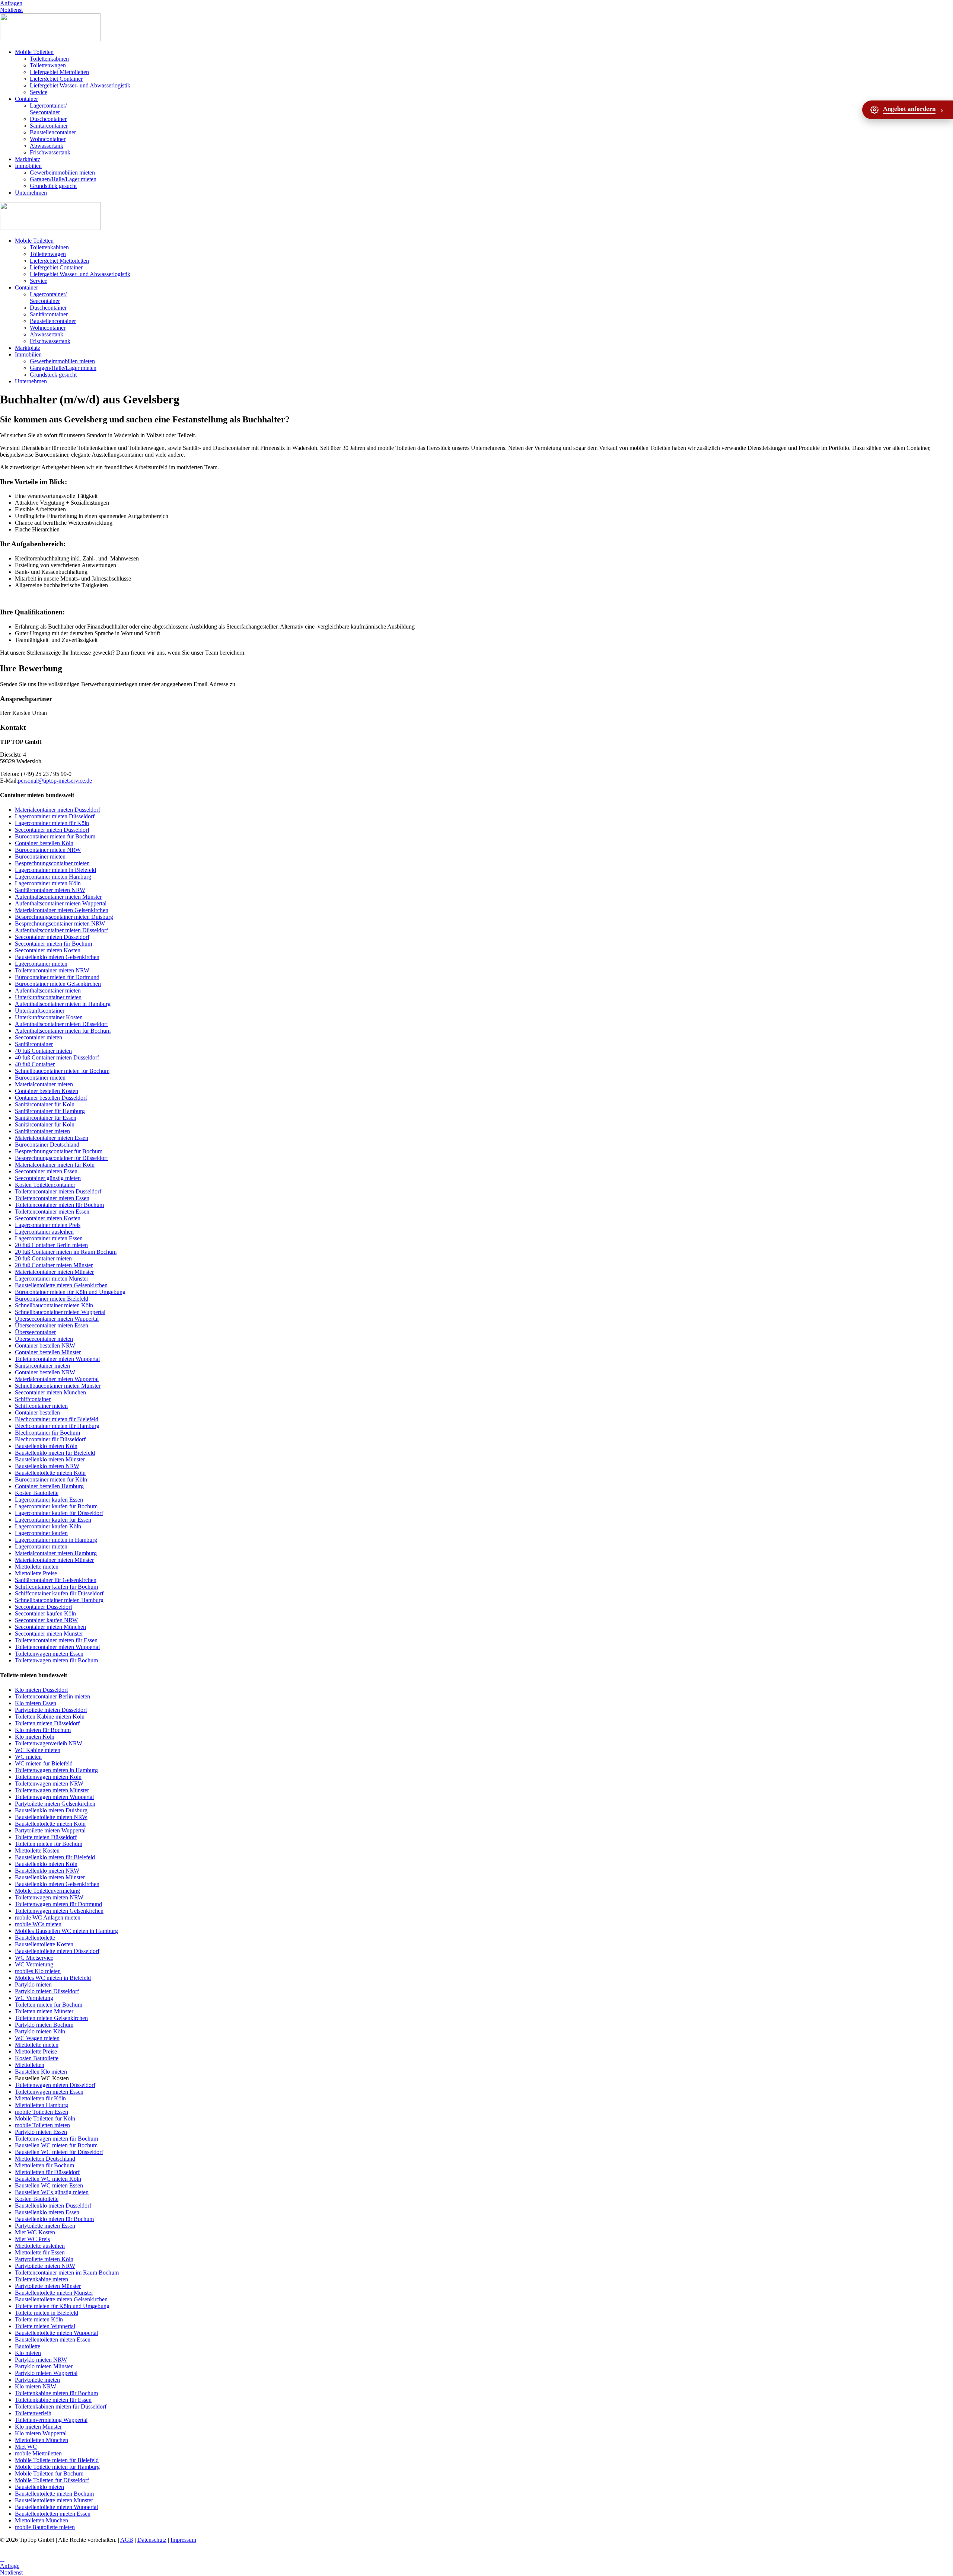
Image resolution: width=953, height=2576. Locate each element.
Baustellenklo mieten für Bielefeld (55, 1453)
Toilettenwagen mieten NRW (49, 1784)
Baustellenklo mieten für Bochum (54, 2219)
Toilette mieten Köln (39, 2319)
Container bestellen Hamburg (49, 1486)
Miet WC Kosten (35, 2232)
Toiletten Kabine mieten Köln (50, 1717)
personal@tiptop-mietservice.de (55, 781)
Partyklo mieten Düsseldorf (47, 1991)
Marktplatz (28, 159)
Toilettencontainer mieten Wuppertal (57, 1359)
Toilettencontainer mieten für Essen (56, 1640)
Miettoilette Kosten (37, 1850)
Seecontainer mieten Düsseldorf (52, 830)
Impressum (183, 2540)
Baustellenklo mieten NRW (47, 1466)
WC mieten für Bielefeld (44, 1763)
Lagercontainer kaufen (41, 1533)
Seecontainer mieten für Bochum (53, 944)
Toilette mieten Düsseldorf (46, 1837)
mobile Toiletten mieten (42, 2125)
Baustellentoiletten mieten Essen (53, 2340)
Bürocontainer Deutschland (47, 1145)
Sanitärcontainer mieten (42, 1131)
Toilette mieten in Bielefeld (47, 2313)
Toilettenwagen (48, 65)
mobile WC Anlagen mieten (48, 1917)
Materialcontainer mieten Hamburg (56, 1553)
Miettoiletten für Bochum (44, 2165)
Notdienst (11, 10)
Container (26, 99)
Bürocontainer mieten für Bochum (55, 836)
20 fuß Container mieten (43, 1258)
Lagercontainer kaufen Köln (48, 1526)
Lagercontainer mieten (41, 964)
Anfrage (10, 2566)
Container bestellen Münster (48, 1352)
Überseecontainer (35, 1332)
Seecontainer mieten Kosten (48, 950)
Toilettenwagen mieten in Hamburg (56, 1770)
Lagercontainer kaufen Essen (49, 1500)
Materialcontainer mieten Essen (52, 1138)
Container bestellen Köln (44, 843)
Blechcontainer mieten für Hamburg (57, 1426)
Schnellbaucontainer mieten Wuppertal (60, 1312)
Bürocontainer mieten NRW (48, 850)
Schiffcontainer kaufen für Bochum (56, 1587)
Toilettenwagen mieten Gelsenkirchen (59, 1911)
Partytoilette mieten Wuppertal (50, 1830)
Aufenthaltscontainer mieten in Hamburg (63, 1004)
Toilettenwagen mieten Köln (48, 1777)
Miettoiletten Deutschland (45, 2159)
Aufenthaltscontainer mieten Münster (58, 897)
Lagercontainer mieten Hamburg (53, 877)
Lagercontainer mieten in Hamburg (56, 1540)
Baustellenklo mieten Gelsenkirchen (57, 957)
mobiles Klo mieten (38, 1971)
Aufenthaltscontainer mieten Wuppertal (61, 903)
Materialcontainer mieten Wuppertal (57, 1379)
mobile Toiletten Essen (42, 2112)
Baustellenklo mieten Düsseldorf (53, 2206)
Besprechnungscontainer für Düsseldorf (61, 1158)
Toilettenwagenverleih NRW (49, 1743)
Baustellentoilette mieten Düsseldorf (57, 1951)
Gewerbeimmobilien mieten (62, 172)
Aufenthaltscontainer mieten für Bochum (63, 1031)
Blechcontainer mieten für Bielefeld (57, 1419)
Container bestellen (37, 1412)
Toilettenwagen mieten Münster (52, 1790)
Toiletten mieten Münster (44, 2011)
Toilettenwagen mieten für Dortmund (58, 1904)
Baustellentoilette (35, 1938)
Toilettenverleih (33, 2413)
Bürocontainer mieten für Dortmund (57, 977)
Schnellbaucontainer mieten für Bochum (62, 1071)
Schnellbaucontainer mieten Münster (58, 1386)
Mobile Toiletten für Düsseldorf (52, 2480)
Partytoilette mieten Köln (44, 2259)
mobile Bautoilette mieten (45, 2527)
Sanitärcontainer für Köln (45, 1104)
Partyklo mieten (33, 1984)
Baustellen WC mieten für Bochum (56, 2145)
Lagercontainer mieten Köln (48, 883)
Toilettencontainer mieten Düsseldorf (58, 1191)
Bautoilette (28, 2346)
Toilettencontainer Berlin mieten (52, 1696)
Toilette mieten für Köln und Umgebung (62, 2306)
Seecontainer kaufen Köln (45, 1613)
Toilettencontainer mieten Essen (52, 1198)
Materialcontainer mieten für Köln (55, 1165)
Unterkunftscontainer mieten (48, 997)
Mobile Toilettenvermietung (47, 1891)
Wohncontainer (48, 139)
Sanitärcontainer (49, 126)
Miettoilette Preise (36, 1573)
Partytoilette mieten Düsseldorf (51, 1710)
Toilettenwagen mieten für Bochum (56, 1660)
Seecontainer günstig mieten (48, 1178)
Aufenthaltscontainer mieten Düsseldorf (61, 930)
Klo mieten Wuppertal (41, 2433)
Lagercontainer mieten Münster (52, 1279)
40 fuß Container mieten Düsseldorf (57, 1057)
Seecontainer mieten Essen (46, 1171)
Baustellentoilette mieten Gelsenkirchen (61, 1285)
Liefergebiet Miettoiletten (59, 72)
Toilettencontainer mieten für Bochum (59, 1205)
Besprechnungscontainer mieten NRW (60, 923)
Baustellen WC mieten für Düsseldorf (59, 2152)
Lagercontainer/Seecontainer (48, 109)
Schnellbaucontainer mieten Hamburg (59, 1600)
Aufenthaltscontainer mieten (48, 990)
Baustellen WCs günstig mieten (52, 2192)
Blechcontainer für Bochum (47, 1433)
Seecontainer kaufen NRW (46, 1620)
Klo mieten (28, 2353)
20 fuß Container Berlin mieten (51, 1245)
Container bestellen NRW (45, 1345)
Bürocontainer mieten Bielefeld (52, 1299)
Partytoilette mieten (37, 2380)
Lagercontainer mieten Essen (49, 1238)
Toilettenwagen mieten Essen (49, 1654)
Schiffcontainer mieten (41, 1406)
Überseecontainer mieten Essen (52, 1325)
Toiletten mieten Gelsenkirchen (51, 2018)
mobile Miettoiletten (38, 2453)
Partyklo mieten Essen (41, 2132)
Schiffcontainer (33, 1399)
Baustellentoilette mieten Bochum (54, 2494)
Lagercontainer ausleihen (44, 1232)
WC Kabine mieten (38, 1750)
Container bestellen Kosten (47, 1091)
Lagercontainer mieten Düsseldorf (55, 816)
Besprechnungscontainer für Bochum (59, 1151)
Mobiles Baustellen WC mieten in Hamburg (66, 1931)
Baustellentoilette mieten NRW (51, 1817)
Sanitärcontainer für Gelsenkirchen (56, 1580)
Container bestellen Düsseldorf (51, 1098)
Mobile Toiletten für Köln (45, 2118)
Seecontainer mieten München (50, 1392)
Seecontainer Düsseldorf (44, 1607)
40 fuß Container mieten (43, 1051)
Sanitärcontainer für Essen (46, 1118)
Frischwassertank (50, 152)
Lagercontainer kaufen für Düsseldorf (59, 1513)
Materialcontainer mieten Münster (54, 1272)
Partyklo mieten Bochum (44, 2025)
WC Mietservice (34, 1958)
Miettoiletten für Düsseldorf (47, 2172)
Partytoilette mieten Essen (45, 2226)
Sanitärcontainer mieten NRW (50, 890)
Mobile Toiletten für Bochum (49, 2473)
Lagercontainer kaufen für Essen (53, 1520)
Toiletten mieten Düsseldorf (47, 1723)
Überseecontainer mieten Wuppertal (57, 1319)
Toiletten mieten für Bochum (49, 1844)
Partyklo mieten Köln (40, 2031)
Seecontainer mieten (39, 1037)
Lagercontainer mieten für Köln (52, 823)
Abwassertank (47, 146)
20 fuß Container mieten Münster (54, 1265)
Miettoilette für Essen (40, 2252)
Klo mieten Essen (36, 1703)
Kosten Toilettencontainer (45, 1185)
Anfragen (11, 3)
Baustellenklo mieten (39, 2487)
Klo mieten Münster (38, 2427)
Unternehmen (31, 193)
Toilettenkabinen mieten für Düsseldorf (61, 2406)
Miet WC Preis (32, 2239)
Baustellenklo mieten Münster (50, 1459)
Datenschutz (152, 2540)
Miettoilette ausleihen (40, 2246)
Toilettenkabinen (49, 59)
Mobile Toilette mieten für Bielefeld (57, 2460)
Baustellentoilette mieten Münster (54, 2293)
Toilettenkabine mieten (42, 2279)
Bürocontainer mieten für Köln (51, 1479)
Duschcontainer (48, 119)
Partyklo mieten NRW (41, 2360)
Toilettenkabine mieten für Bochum (56, 2393)
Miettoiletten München (42, 2440)
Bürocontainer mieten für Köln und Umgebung (70, 1292)
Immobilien (28, 166)
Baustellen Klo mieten (41, 2072)
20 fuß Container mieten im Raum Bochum (66, 1252)
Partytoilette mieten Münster (48, 2286)
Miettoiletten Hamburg (42, 2105)
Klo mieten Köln (35, 1737)
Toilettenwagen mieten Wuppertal (54, 1797)
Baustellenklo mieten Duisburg (51, 1810)
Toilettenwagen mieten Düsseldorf (55, 2085)
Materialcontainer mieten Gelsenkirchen (62, 910)
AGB (127, 2540)
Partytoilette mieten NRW (45, 2266)
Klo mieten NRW (36, 2386)
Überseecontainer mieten (44, 1339)
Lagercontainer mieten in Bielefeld (55, 870)
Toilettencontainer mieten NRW (52, 970)
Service (39, 92)
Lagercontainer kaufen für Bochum (56, 1506)
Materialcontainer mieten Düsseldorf (58, 810)
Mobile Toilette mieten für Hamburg (57, 2467)
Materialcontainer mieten (44, 1084)
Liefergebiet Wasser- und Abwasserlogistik (80, 85)
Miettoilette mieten (37, 1567)
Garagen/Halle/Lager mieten (63, 179)
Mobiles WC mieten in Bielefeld (53, 1978)
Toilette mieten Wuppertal (45, 2326)
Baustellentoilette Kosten (44, 1944)
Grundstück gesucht (53, 186)
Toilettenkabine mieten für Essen (53, 2400)
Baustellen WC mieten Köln (48, 2179)
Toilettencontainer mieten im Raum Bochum (67, 2273)
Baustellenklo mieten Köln (46, 1446)
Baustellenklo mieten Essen (47, 2212)
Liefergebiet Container (56, 79)
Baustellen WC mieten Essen (49, 2185)
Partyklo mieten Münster (44, 2366)
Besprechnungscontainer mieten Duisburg (64, 917)
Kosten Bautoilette (37, 1493)
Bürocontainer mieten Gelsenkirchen (58, 984)
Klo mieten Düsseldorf (42, 1690)
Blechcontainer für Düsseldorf (50, 1439)
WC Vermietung (34, 1964)
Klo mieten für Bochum (43, 1730)
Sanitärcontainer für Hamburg (50, 1111)
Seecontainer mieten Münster (49, 1634)
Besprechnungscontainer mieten (52, 863)
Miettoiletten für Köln (40, 2098)
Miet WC (26, 2447)
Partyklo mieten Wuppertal (46, 2373)
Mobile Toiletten (34, 52)
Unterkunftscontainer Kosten (49, 1017)
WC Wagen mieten (37, 2038)
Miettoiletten (30, 2065)
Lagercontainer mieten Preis (48, 1225)
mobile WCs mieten (38, 1924)
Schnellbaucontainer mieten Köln (54, 1305)
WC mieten (28, 1757)
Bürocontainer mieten (40, 856)
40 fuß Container (35, 1064)
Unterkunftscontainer (40, 1011)
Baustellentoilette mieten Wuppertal (56, 2333)
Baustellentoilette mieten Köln (50, 1473)
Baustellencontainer (53, 132)
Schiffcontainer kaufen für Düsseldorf (59, 1593)
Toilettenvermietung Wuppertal (51, 2420)
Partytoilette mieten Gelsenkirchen (55, 1804)
